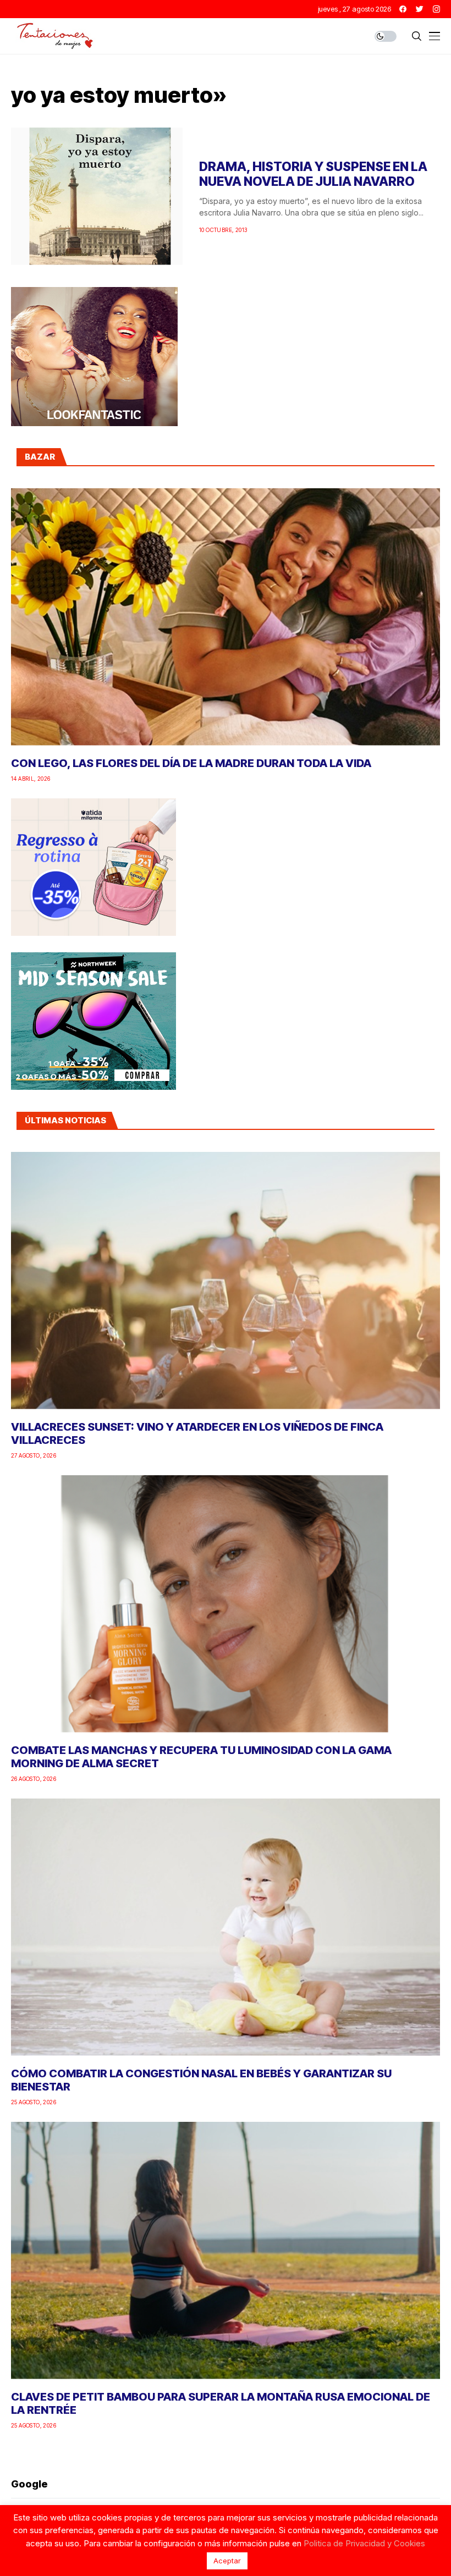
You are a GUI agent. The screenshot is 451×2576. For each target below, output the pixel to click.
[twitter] (420, 9)
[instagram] (436, 9)
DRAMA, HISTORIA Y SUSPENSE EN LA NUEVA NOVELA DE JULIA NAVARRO (313, 174)
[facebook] (403, 9)
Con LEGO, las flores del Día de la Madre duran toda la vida (191, 763)
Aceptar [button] (227, 2561)
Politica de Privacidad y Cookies (364, 2543)
